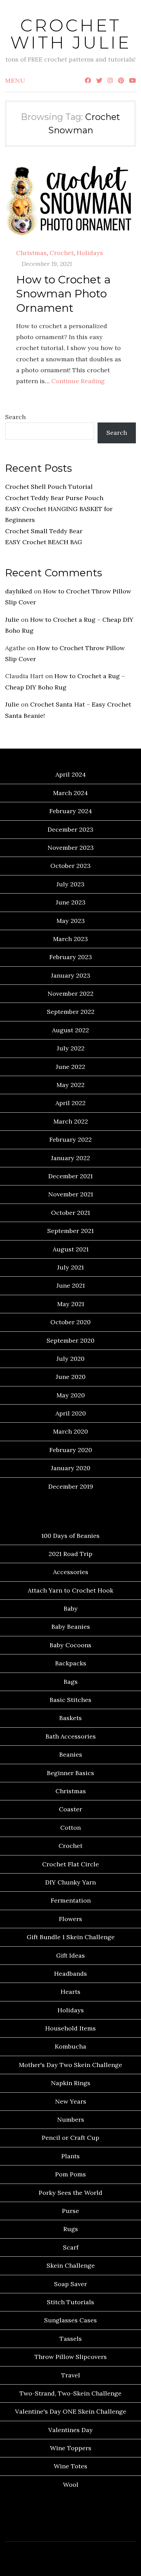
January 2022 (70, 1158)
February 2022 (70, 1139)
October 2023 (70, 866)
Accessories (71, 1572)
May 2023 (71, 921)
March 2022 (71, 1121)
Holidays (90, 253)
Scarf (71, 2247)
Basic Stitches (70, 1700)
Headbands (70, 1974)
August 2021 (71, 1249)
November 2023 (71, 848)
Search (15, 417)
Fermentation (71, 1900)
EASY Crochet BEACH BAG (44, 542)
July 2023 (70, 884)
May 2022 (70, 1085)
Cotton (70, 1828)
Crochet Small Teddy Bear (44, 531)
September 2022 (71, 1012)
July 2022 (71, 1048)
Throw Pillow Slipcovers (71, 2357)
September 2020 (70, 1340)
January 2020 (71, 1468)
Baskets (70, 1718)
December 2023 (70, 829)
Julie (12, 620)
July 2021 (70, 1267)
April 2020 (71, 1413)
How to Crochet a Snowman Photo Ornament (63, 294)
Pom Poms (70, 2174)
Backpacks (71, 1663)
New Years (71, 2101)
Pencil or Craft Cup (70, 2138)
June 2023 (71, 902)
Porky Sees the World (70, 2193)
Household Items (70, 2028)
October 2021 (70, 1213)
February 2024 (71, 811)
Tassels (71, 2339)
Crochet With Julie (71, 34)
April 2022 (70, 1103)
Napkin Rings (71, 2083)
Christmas (31, 253)
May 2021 (71, 1304)
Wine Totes (70, 2466)
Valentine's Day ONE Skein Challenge (71, 2411)
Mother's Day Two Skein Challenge (70, 2065)
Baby (71, 1608)
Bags (71, 1682)
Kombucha (70, 2046)
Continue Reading (78, 381)
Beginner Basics (70, 1773)
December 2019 (71, 1486)
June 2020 (71, 1377)
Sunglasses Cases (70, 2320)
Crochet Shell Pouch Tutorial (49, 487)
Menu (15, 80)
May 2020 (71, 1395)
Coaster (70, 1809)
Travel (71, 2375)
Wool (71, 2485)
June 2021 (71, 1285)
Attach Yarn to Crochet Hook (70, 1590)
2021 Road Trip (70, 1554)
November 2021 (71, 1194)
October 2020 (70, 1322)
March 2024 (70, 793)
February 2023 (71, 957)
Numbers (71, 2119)
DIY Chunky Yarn (70, 1882)
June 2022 (70, 1067)
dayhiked (19, 591)
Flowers (70, 1919)
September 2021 (70, 1231)
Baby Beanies (71, 1627)
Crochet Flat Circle (70, 1864)
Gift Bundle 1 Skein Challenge (71, 1937)
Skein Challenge (71, 2265)
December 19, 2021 (47, 264)
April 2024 (71, 774)
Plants (70, 2156)
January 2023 (71, 975)
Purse (70, 2211)
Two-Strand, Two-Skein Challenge (70, 2393)
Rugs (71, 2229)
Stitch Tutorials (70, 2302)
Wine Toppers (71, 2448)
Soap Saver (70, 2284)
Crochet (62, 253)
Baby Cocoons (70, 1645)
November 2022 (70, 994)
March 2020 (70, 1431)
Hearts (70, 1992)
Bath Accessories (71, 1736)
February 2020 (71, 1450)
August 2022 (70, 1030)
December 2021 (70, 1176)
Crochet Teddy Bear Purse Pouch (54, 498)
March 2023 (70, 939)
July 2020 (70, 1359)
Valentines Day (70, 2430)
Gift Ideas (70, 1955)
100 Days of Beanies (70, 1536)
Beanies (71, 1754)
